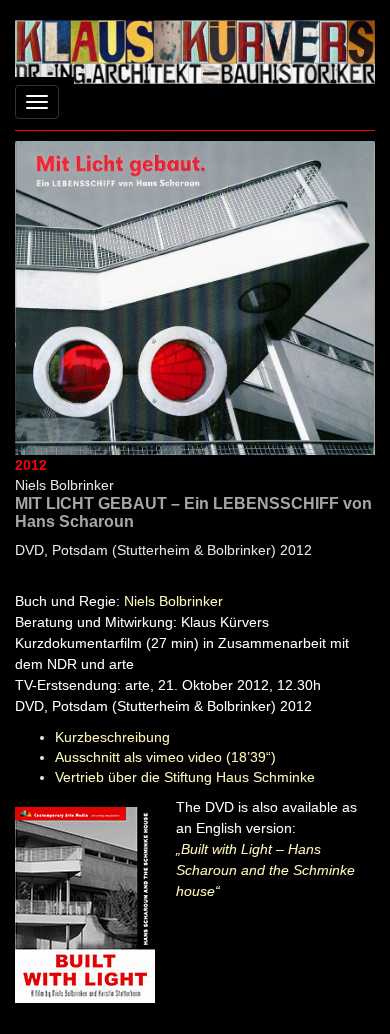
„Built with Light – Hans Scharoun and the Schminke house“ (265, 870)
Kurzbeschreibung (112, 737)
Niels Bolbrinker (173, 601)
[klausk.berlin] (195, 50)
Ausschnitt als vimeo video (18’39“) (165, 757)
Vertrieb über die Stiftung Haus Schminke (185, 777)
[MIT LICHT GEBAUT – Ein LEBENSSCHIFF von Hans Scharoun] (195, 297)
